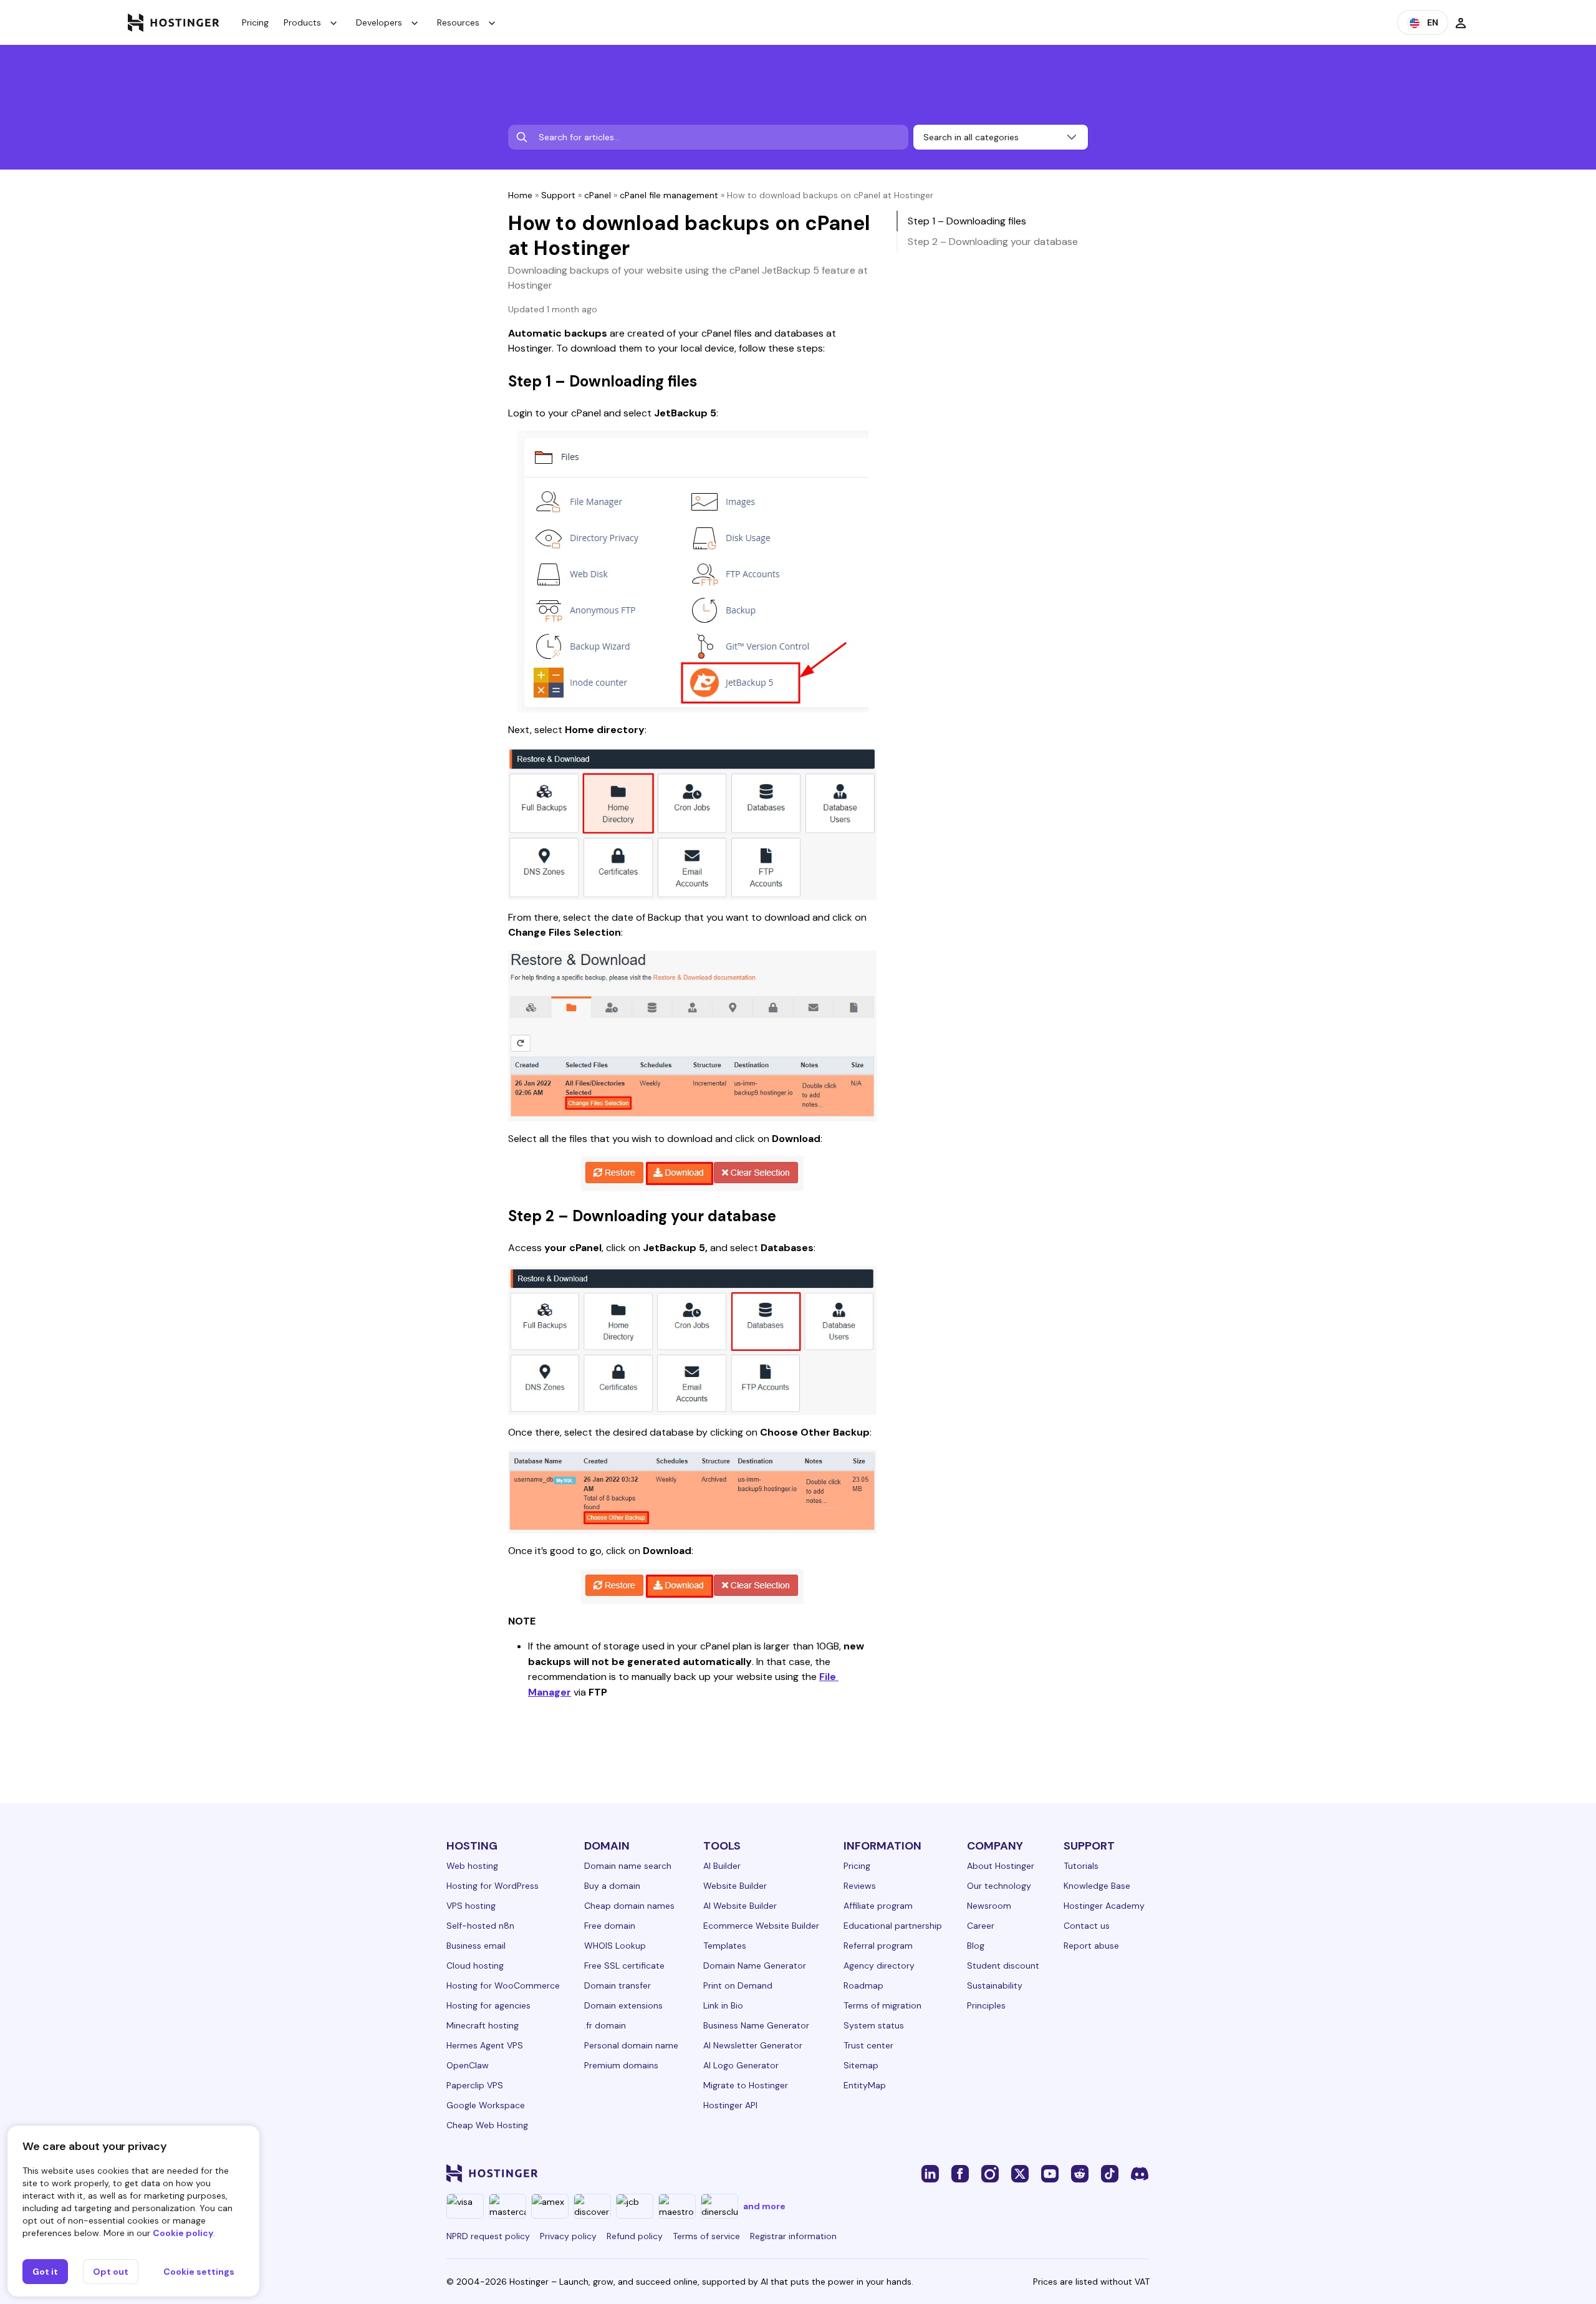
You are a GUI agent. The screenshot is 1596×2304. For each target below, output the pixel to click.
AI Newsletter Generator (753, 2045)
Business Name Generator (756, 2025)
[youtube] (1050, 2173)
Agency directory (879, 1966)
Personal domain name (631, 2045)
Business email (476, 1946)
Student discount (1003, 1966)
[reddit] (1080, 2173)
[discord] (1140, 2173)
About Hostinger (1001, 1866)
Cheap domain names (629, 1906)
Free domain (610, 1926)
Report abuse (1091, 1946)
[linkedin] (930, 2173)
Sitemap (861, 2065)
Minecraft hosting (483, 2025)
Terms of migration (882, 2005)
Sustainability (995, 1985)
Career (981, 1926)
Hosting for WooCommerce (503, 1985)
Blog (976, 1946)
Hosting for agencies (488, 2005)
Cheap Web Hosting (487, 2125)
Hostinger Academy (1104, 1906)
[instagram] (990, 2173)
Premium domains (621, 2065)
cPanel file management (669, 195)
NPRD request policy (488, 2236)
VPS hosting (471, 1906)
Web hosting (472, 1866)
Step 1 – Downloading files (967, 221)
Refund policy (635, 2236)
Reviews (860, 1886)
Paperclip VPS (475, 2085)
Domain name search (628, 1866)
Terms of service (706, 2236)
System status (874, 2025)
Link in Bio (723, 2005)
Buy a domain (612, 1886)
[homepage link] (174, 22)
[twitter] (1020, 2173)
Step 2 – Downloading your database (993, 242)
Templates (725, 1946)
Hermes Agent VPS (485, 2045)
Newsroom (989, 1906)
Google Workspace (486, 2105)
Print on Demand (738, 1985)
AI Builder (722, 1866)
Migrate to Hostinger (746, 2085)
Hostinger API (730, 2105)
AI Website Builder (740, 1906)
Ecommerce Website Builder (761, 1926)
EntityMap (865, 2085)
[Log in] (1461, 22)
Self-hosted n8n (480, 1926)
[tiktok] (1110, 2173)
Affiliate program (878, 1906)
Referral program (878, 1946)
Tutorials (1081, 1866)
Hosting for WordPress (493, 1886)
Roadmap (863, 1985)
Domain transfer (618, 1985)
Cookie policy (183, 2233)
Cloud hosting (475, 1966)
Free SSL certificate (624, 1966)
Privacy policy (568, 2236)
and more (764, 2206)
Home (520, 195)
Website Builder (735, 1886)
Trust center (868, 2045)
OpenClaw (468, 2065)
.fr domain (605, 2025)
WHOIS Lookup (615, 1946)
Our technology (999, 1886)
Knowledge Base (1097, 1886)
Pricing (255, 22)
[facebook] (960, 2173)
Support (558, 195)
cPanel (598, 195)
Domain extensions (623, 2005)
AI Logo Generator (741, 2065)
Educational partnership (893, 1926)
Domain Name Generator (755, 1966)
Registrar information (793, 2236)
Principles (986, 2005)
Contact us (1087, 1926)
